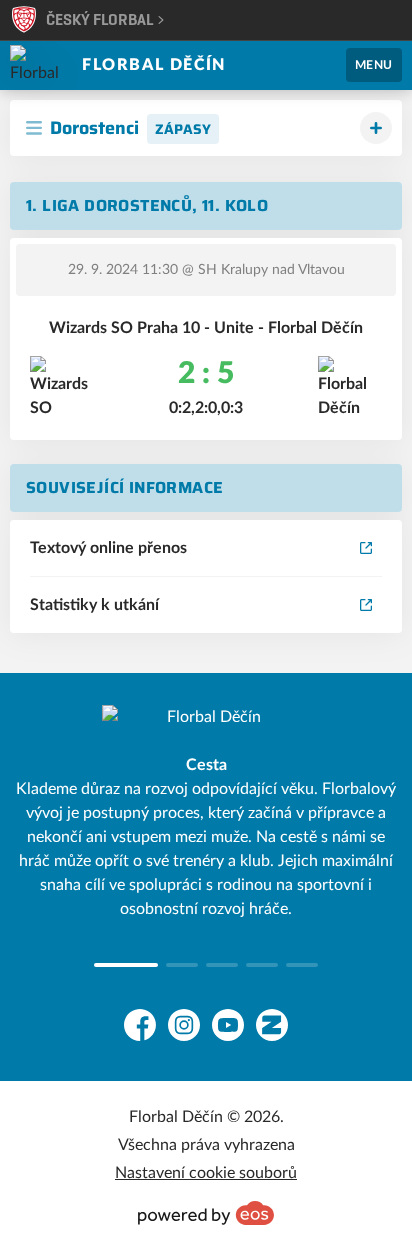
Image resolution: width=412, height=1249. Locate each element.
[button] (110, 965)
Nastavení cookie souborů (206, 1173)
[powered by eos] (206, 1213)
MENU (374, 65)
